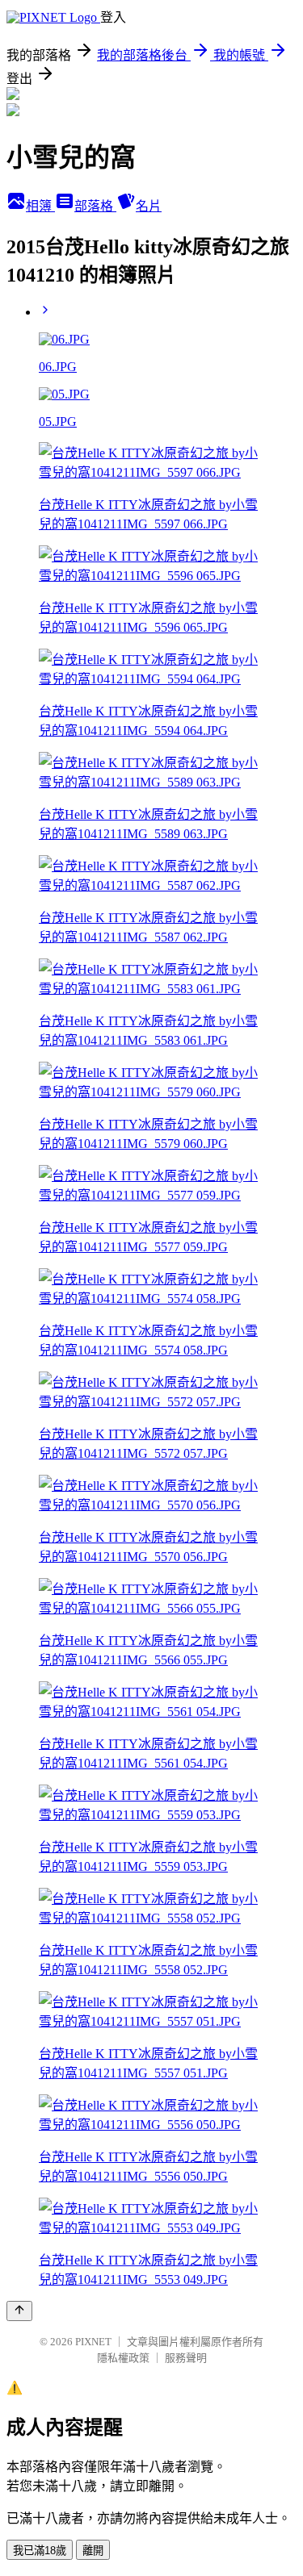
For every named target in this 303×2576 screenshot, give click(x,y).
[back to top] (19, 2311)
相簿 (40, 206)
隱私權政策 (123, 2358)
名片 (149, 206)
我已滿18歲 (40, 2551)
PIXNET (93, 2342)
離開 (93, 2551)
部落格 (95, 206)
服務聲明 (186, 2358)
